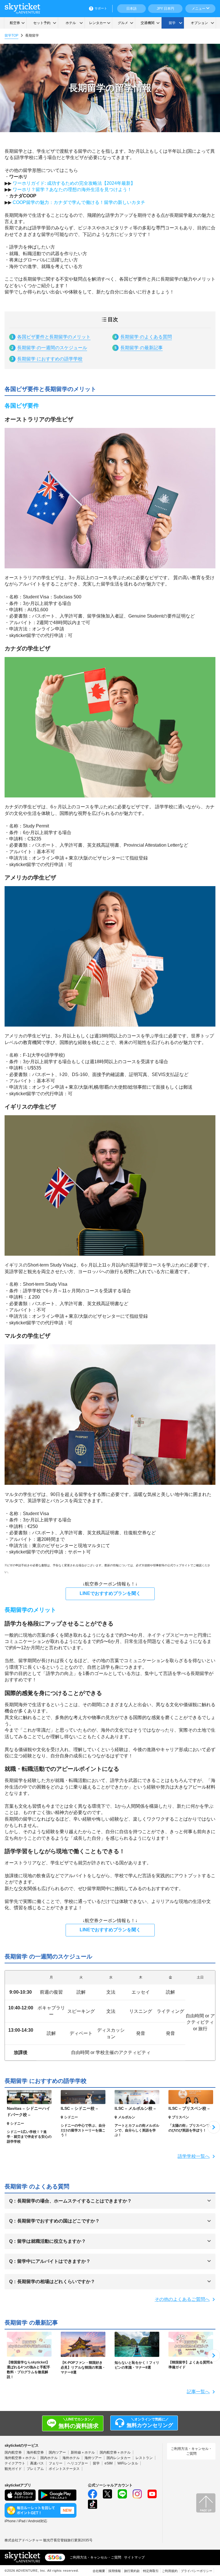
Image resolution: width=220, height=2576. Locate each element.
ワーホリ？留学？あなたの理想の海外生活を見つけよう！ (72, 189)
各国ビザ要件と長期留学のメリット (54, 337)
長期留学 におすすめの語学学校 (50, 359)
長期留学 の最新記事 (142, 348)
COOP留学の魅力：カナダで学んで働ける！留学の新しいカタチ (79, 202)
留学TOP (11, 35)
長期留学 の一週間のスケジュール (52, 348)
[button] (214, 2127)
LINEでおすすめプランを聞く (110, 1593)
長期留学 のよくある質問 (146, 337)
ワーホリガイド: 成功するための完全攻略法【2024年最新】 (74, 183)
